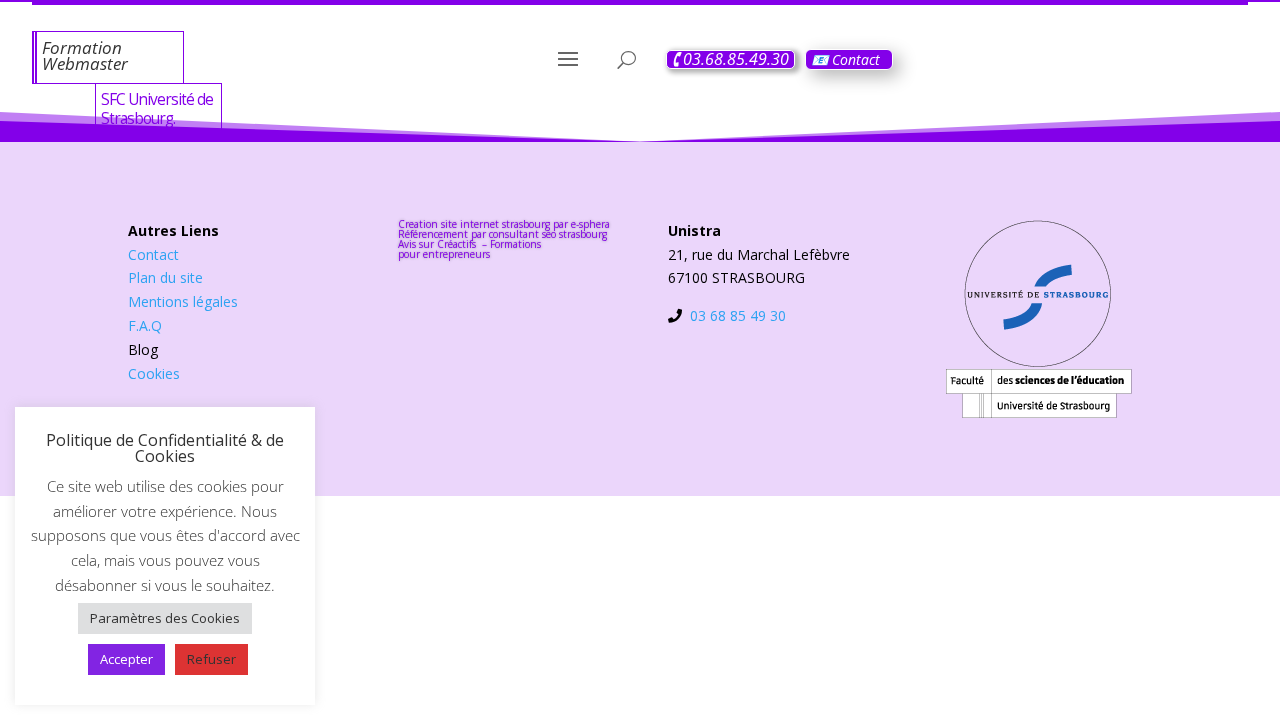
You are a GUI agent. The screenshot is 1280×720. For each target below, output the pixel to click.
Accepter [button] (126, 659)
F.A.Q (145, 325)
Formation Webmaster (85, 56)
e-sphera (590, 224)
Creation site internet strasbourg (474, 224)
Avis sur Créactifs (438, 244)
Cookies (154, 373)
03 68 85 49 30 (738, 315)
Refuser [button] (211, 659)
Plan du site (165, 277)
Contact (153, 254)
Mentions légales (183, 301)
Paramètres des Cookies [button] (165, 618)
